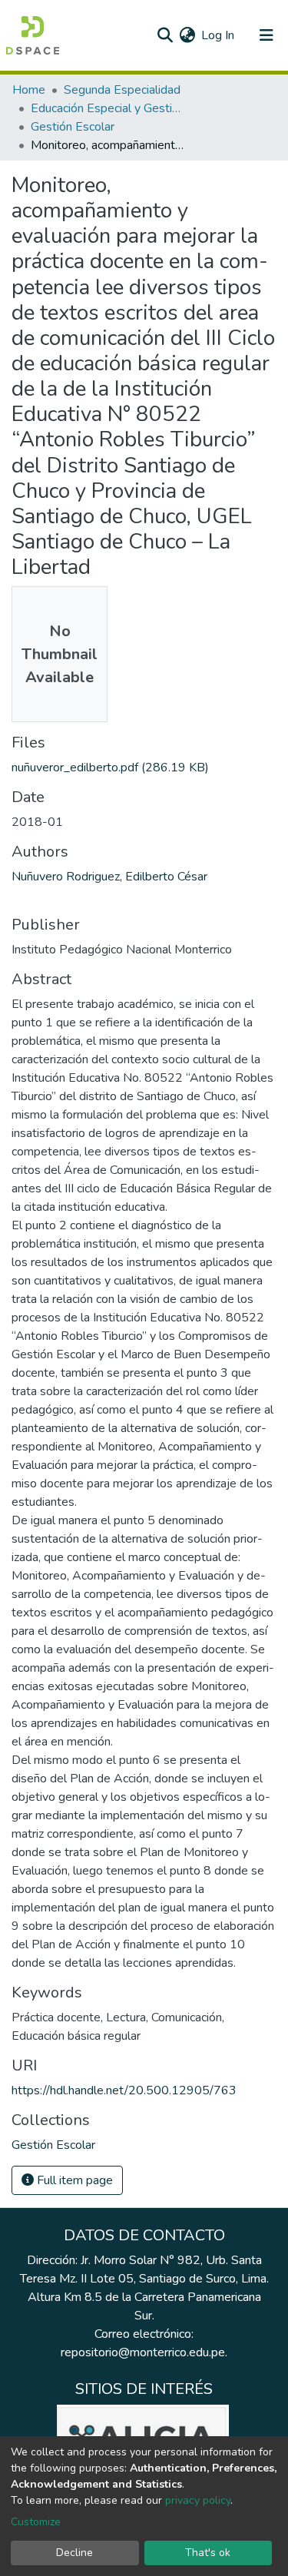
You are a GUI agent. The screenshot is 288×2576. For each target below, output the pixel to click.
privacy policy (198, 2500)
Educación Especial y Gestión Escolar (108, 108)
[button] (187, 35)
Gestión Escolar (73, 127)
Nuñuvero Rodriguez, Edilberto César (109, 877)
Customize (36, 2522)
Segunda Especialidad (122, 90)
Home (29, 90)
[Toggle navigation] (266, 35)
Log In (218, 35)
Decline (74, 2553)
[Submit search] (165, 35)
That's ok (208, 2553)
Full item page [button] (73, 2180)
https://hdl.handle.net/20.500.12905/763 (124, 2090)
